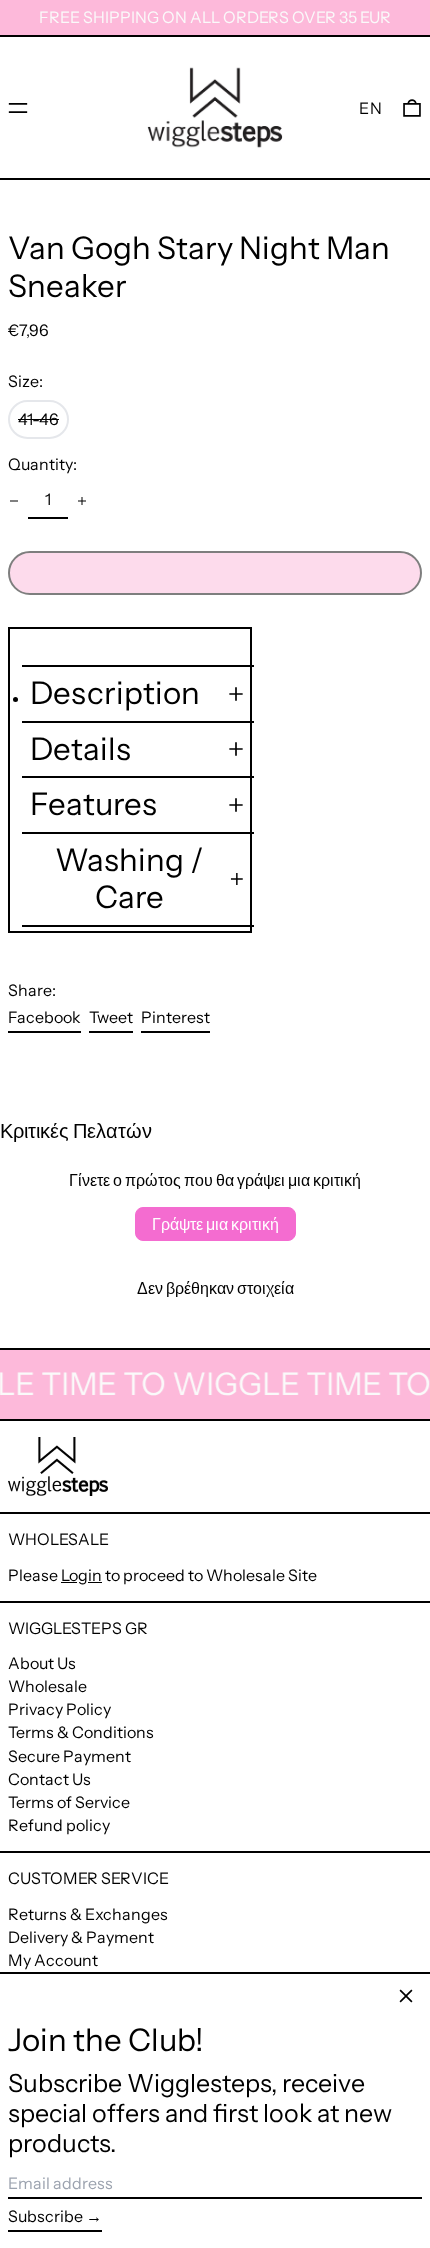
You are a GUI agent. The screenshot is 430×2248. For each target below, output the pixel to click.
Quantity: (42, 464)
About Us (42, 1663)
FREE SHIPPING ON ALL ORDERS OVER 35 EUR (215, 17)
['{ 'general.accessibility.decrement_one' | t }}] (14, 501)
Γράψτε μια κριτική (215, 1224)
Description (115, 693)
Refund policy (59, 1825)
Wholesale (47, 1686)
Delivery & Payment (81, 1937)
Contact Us (49, 1779)
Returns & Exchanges (88, 1914)
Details (80, 749)
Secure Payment (69, 1756)
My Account (53, 1960)
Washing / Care (129, 879)
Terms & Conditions (81, 1732)
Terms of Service (69, 1802)
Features (93, 804)
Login (81, 1575)
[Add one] (82, 501)
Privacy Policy (59, 1709)
